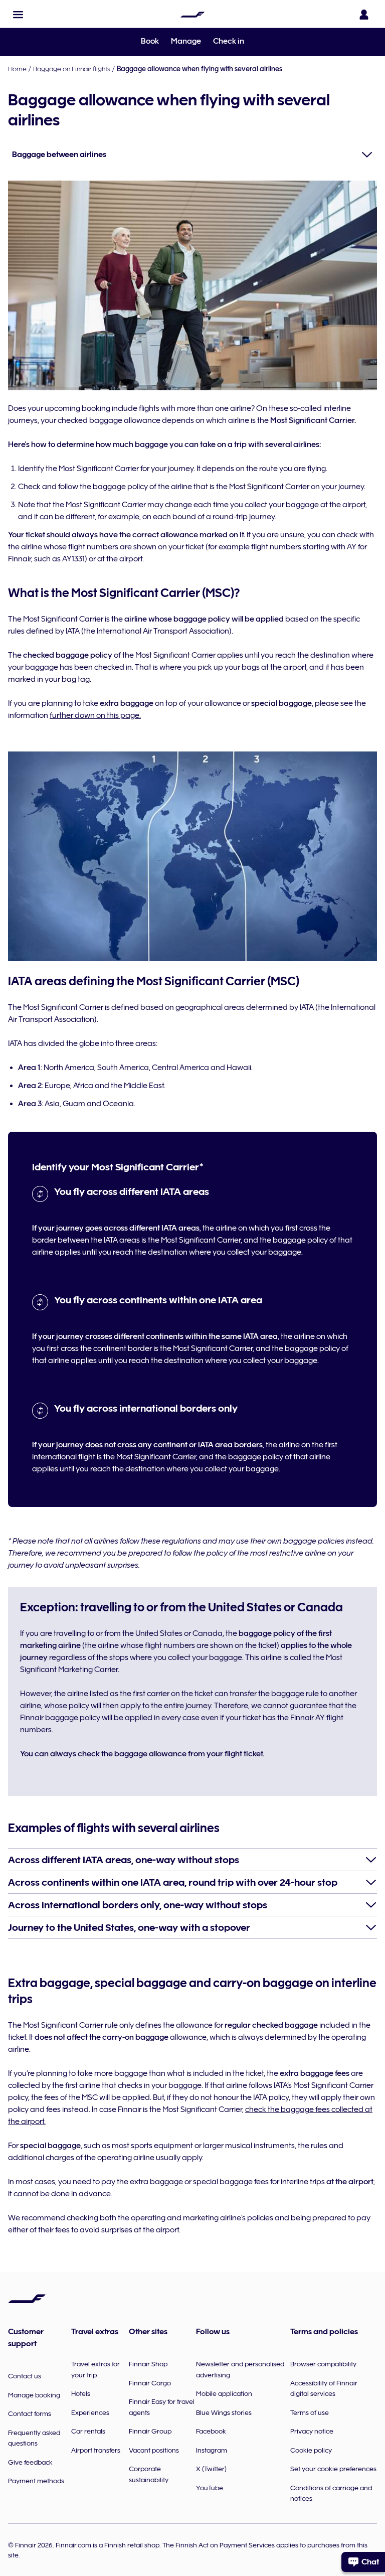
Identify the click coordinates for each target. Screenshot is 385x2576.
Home (17, 69)
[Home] (192, 15)
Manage (186, 41)
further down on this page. (95, 715)
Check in (229, 41)
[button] (18, 15)
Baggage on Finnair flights (72, 69)
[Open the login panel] (364, 15)
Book (150, 41)
